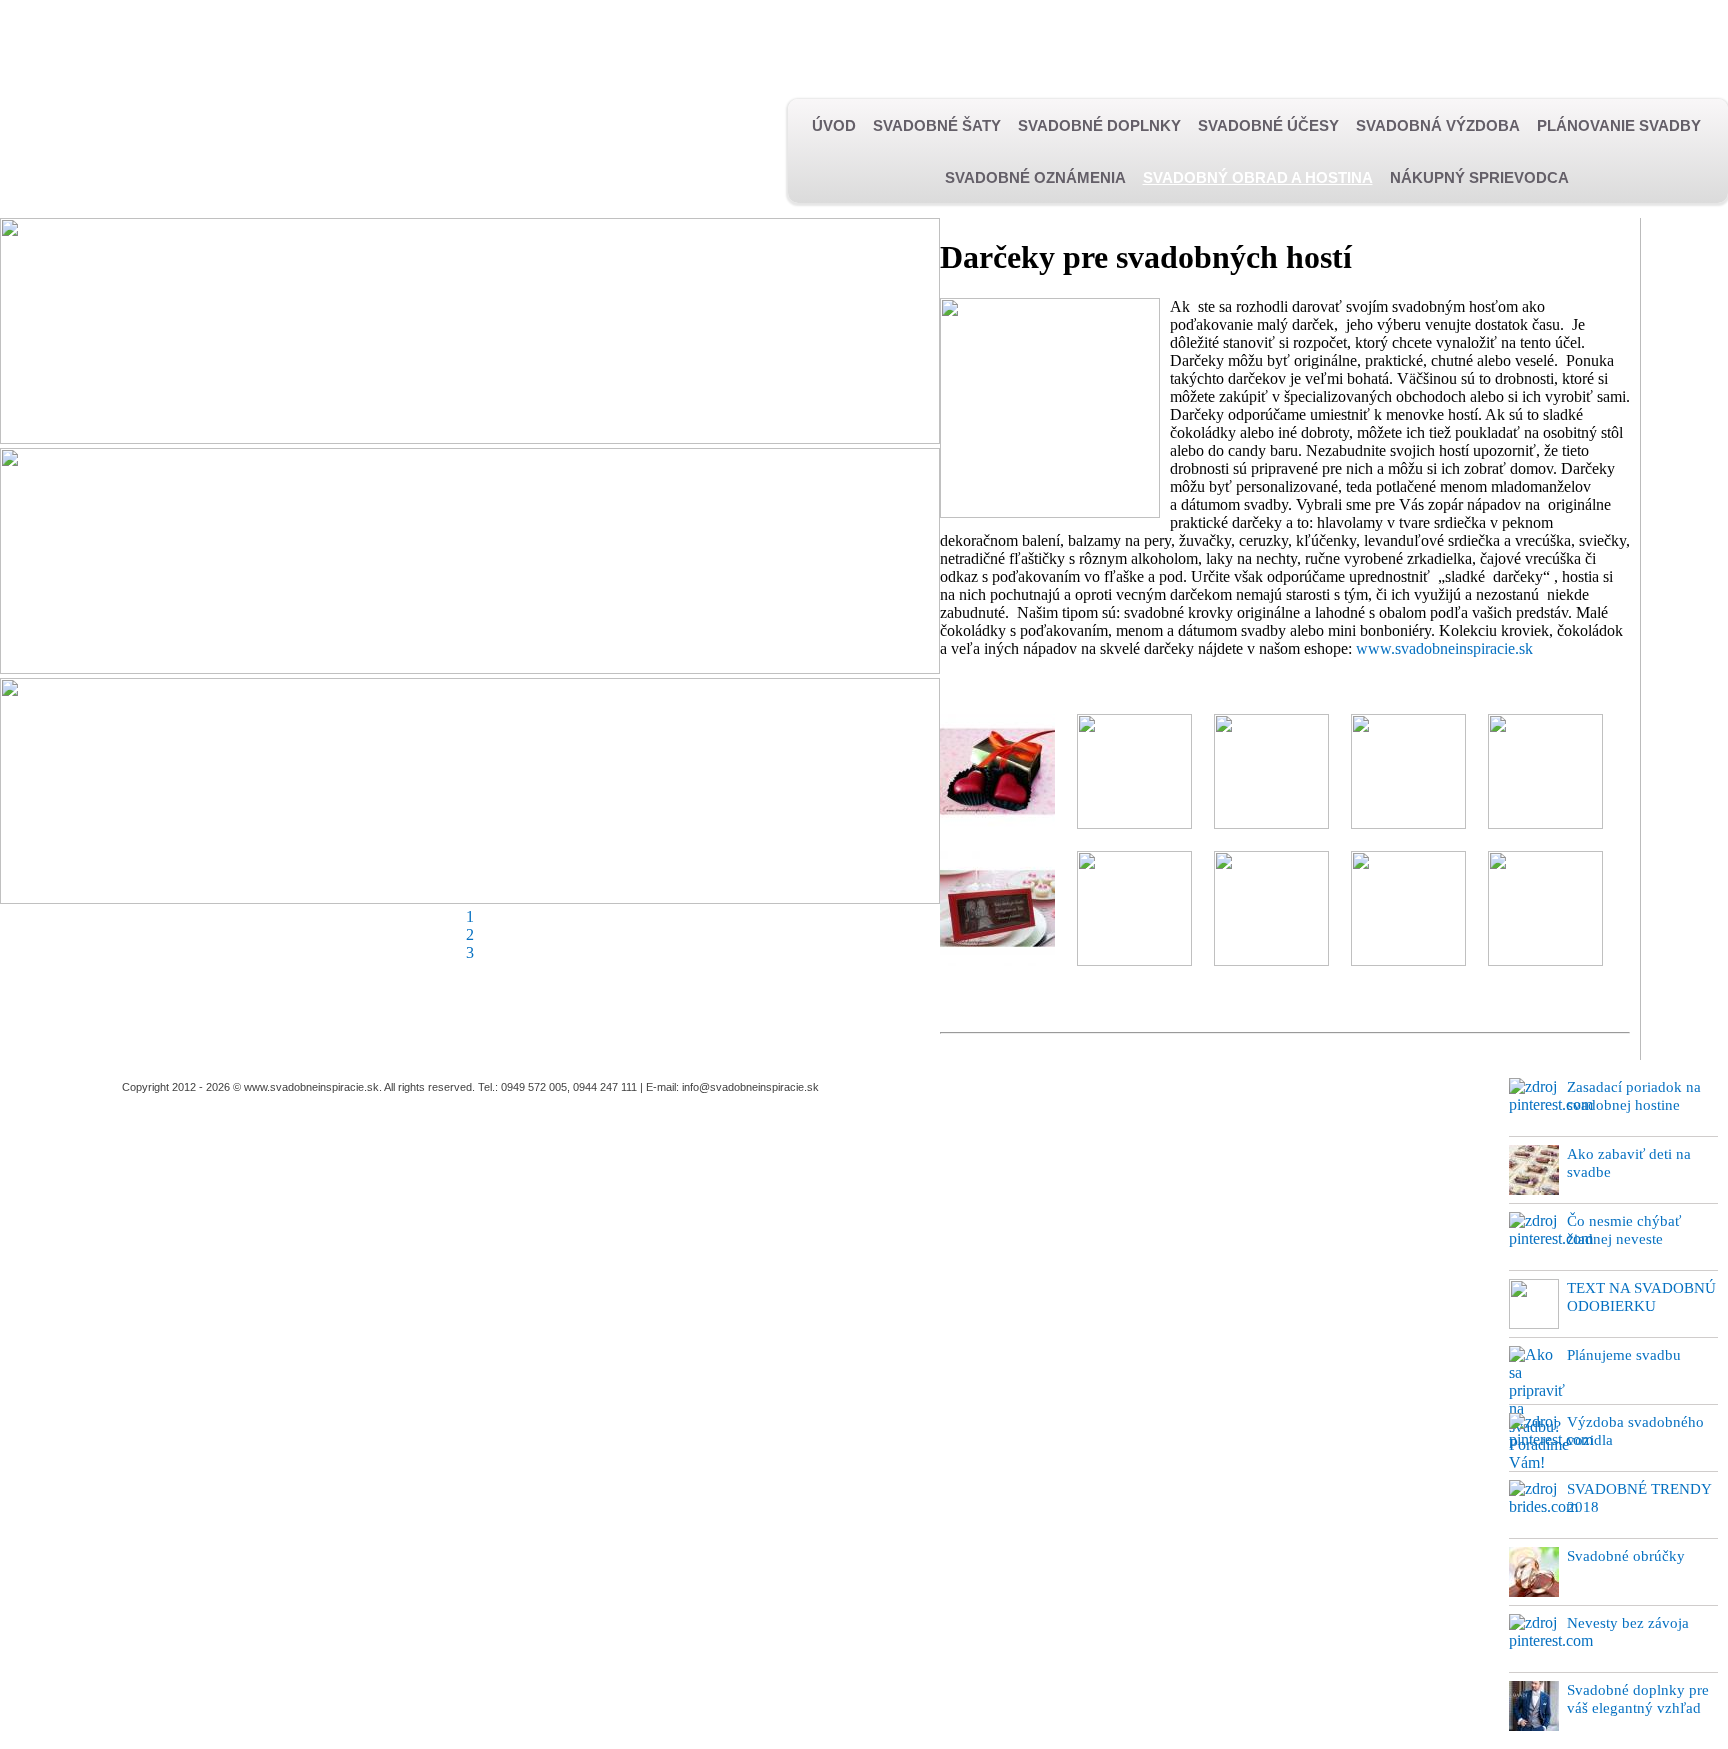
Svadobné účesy (1268, 125)
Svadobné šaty (937, 125)
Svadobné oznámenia (1035, 177)
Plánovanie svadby (1619, 125)
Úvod (834, 125)
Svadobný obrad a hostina (1258, 177)
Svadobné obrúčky (1626, 1556)
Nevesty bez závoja (1628, 1623)
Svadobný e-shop (604, 43)
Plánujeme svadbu (1624, 1355)
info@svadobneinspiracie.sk (750, 1087)
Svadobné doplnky (1099, 125)
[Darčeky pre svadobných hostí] (997, 823)
